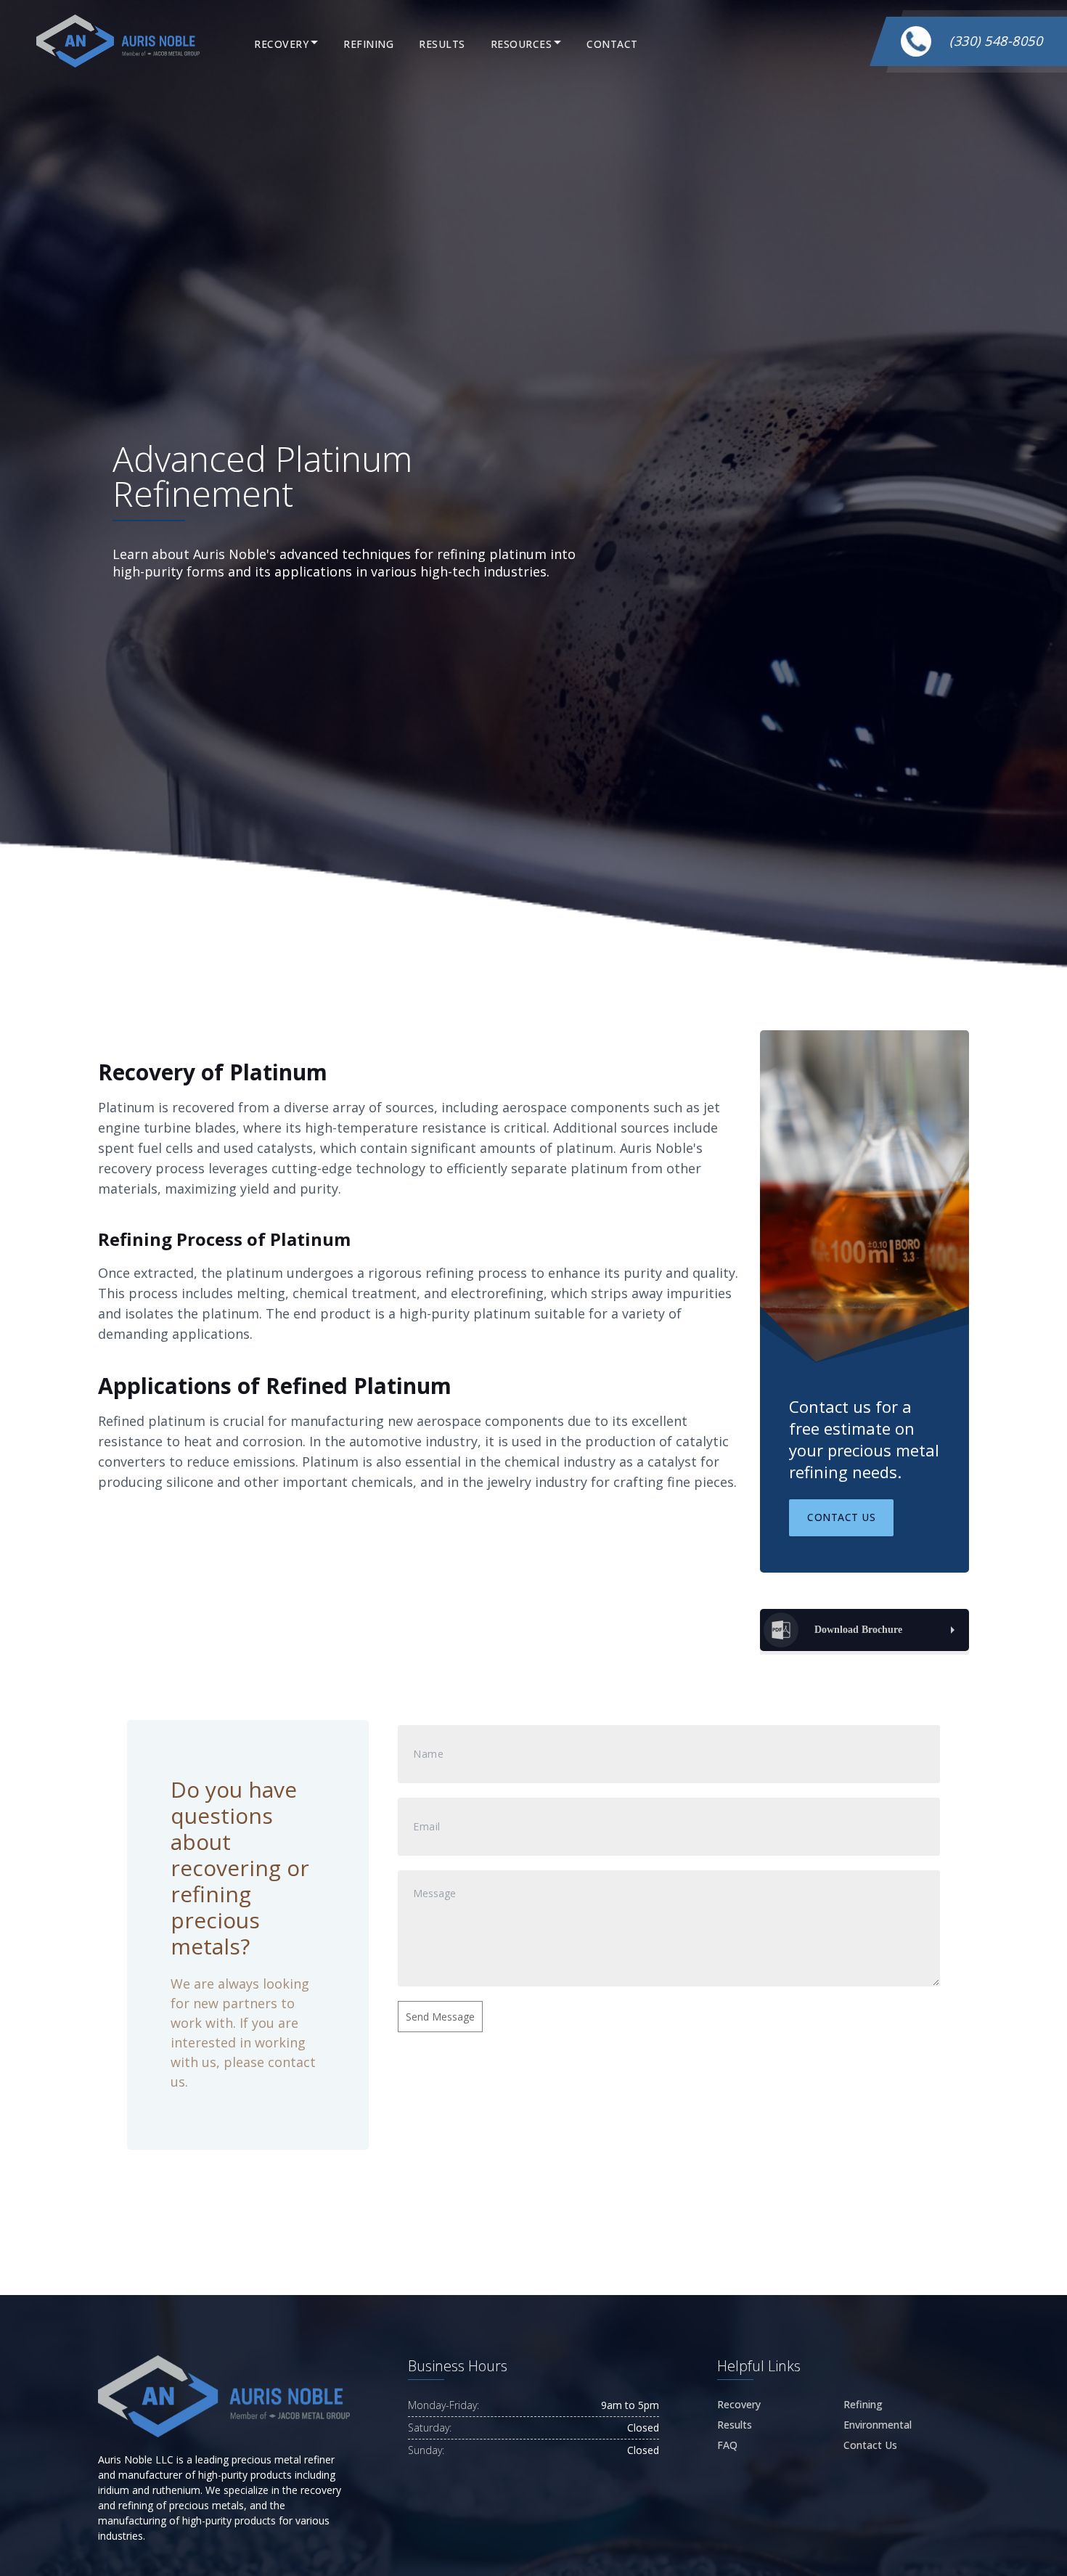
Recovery (281, 44)
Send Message (440, 2017)
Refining (368, 44)
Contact (612, 44)
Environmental (878, 2425)
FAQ (727, 2445)
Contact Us (841, 1517)
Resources (522, 44)
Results (442, 44)
